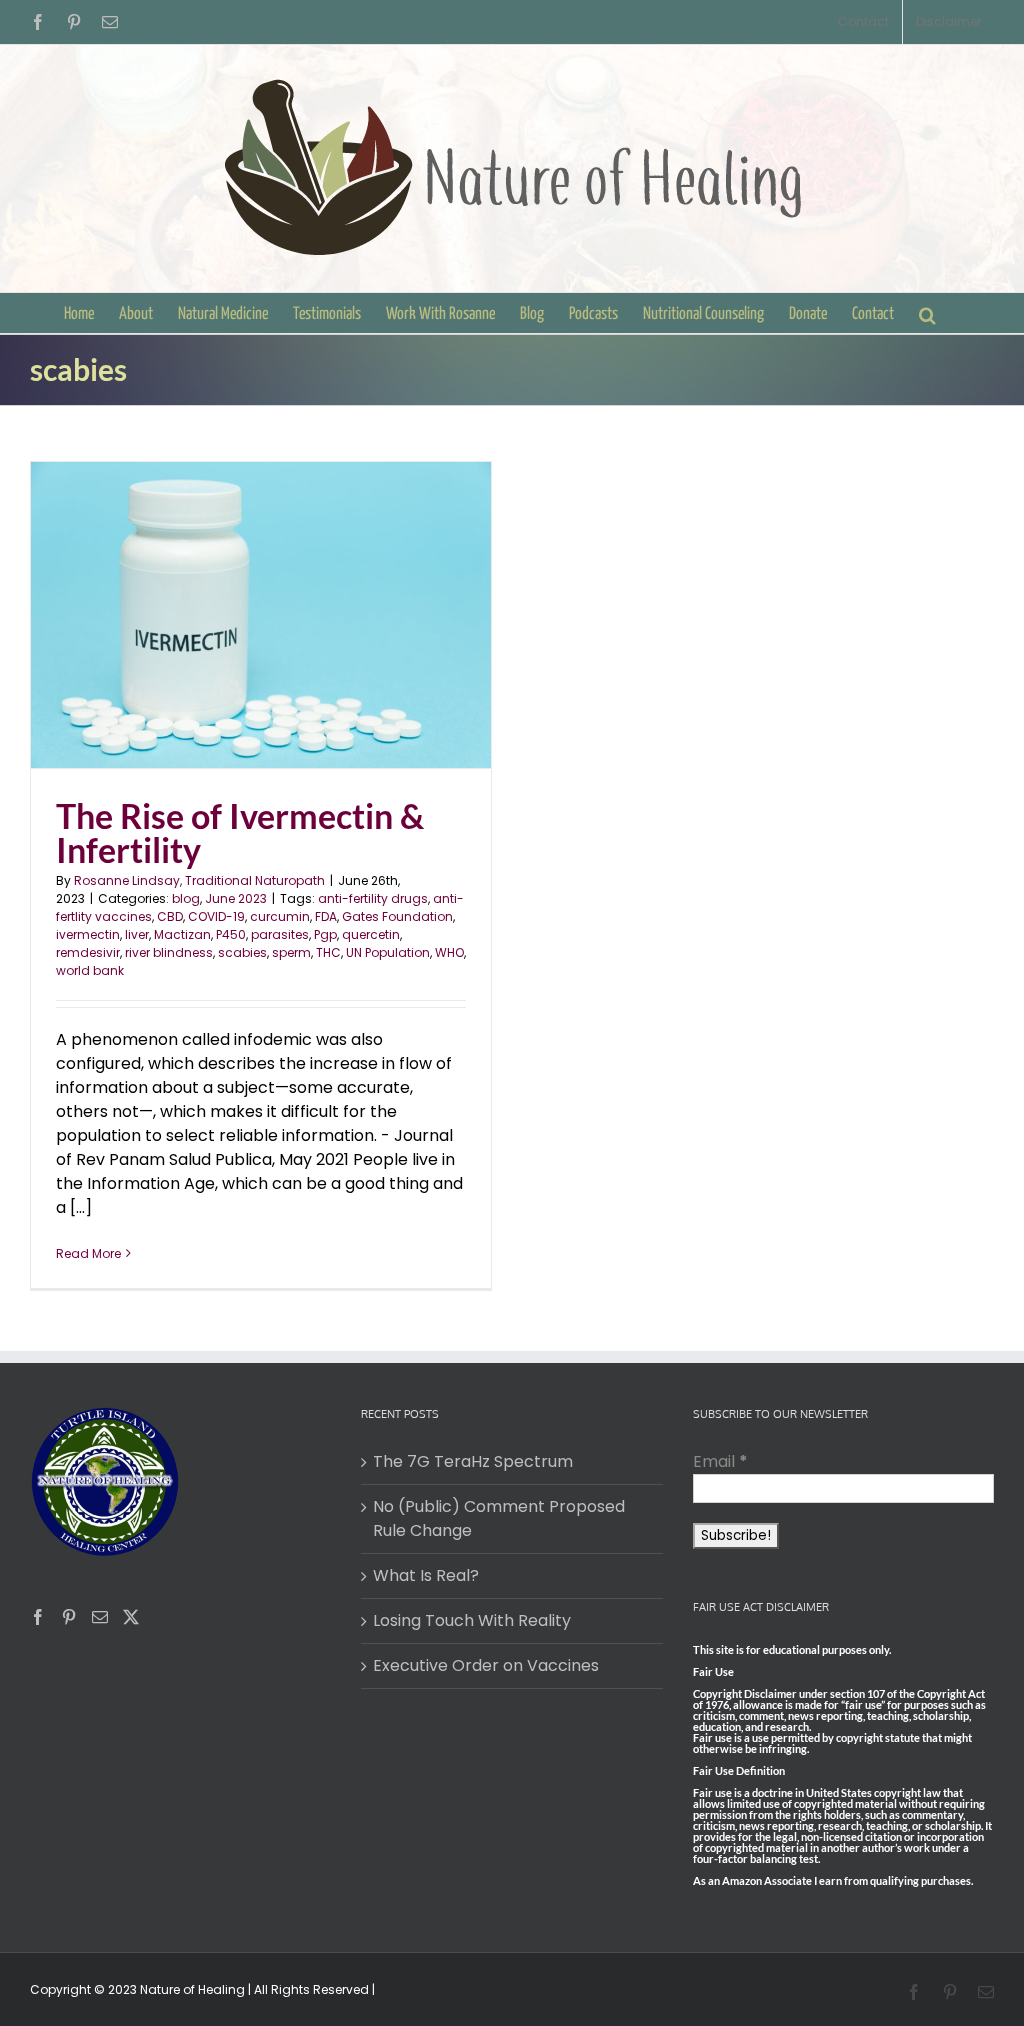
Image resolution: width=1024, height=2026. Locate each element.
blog (186, 898)
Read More (88, 1253)
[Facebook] (38, 1617)
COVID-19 (216, 916)
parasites (280, 934)
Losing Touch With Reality (472, 1620)
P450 (231, 934)
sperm (291, 952)
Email (720, 1461)
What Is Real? (426, 1575)
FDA (326, 916)
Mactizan (182, 934)
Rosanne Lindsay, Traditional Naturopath (199, 880)
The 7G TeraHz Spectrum (473, 1461)
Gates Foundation (397, 916)
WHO (449, 952)
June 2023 (236, 898)
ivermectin (88, 934)
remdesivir (88, 952)
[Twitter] (131, 1617)
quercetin (371, 934)
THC (328, 952)
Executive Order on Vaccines (486, 1665)
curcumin (280, 916)
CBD (170, 916)
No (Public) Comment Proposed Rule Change (499, 1518)
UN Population (388, 952)
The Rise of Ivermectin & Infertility (240, 832)
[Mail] (100, 1617)
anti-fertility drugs (373, 898)
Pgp (325, 934)
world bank (90, 970)
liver (137, 934)
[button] (927, 313)
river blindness (169, 952)
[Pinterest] (69, 1617)
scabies (242, 952)
